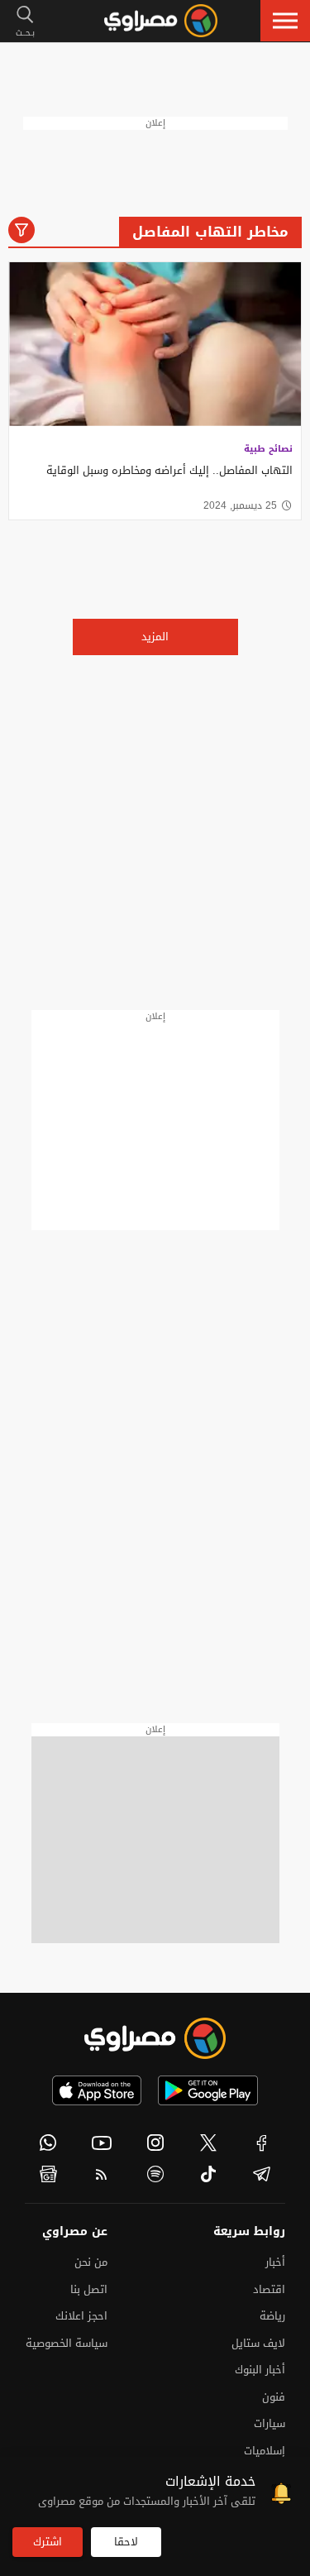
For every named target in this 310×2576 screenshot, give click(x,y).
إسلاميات (265, 2451)
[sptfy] (155, 2174)
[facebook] (262, 2143)
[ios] (97, 2090)
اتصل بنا (89, 2289)
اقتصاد (269, 2289)
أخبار (275, 2262)
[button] (285, 21)
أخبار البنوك (260, 2370)
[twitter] (209, 2143)
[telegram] (262, 2174)
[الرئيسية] (161, 21)
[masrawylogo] (155, 2038)
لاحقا (126, 2542)
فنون (274, 2397)
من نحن (91, 2262)
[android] (208, 2090)
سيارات (269, 2423)
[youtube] (102, 2143)
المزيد (155, 637)
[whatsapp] (48, 2143)
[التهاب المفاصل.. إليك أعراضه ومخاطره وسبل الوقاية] (155, 345)
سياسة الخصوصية (67, 2343)
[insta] (155, 2143)
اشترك (48, 2542)
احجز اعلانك (81, 2316)
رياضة (272, 2316)
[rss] (102, 2174)
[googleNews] (48, 2174)
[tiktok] (209, 2174)
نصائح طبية (268, 449)
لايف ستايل (258, 2343)
